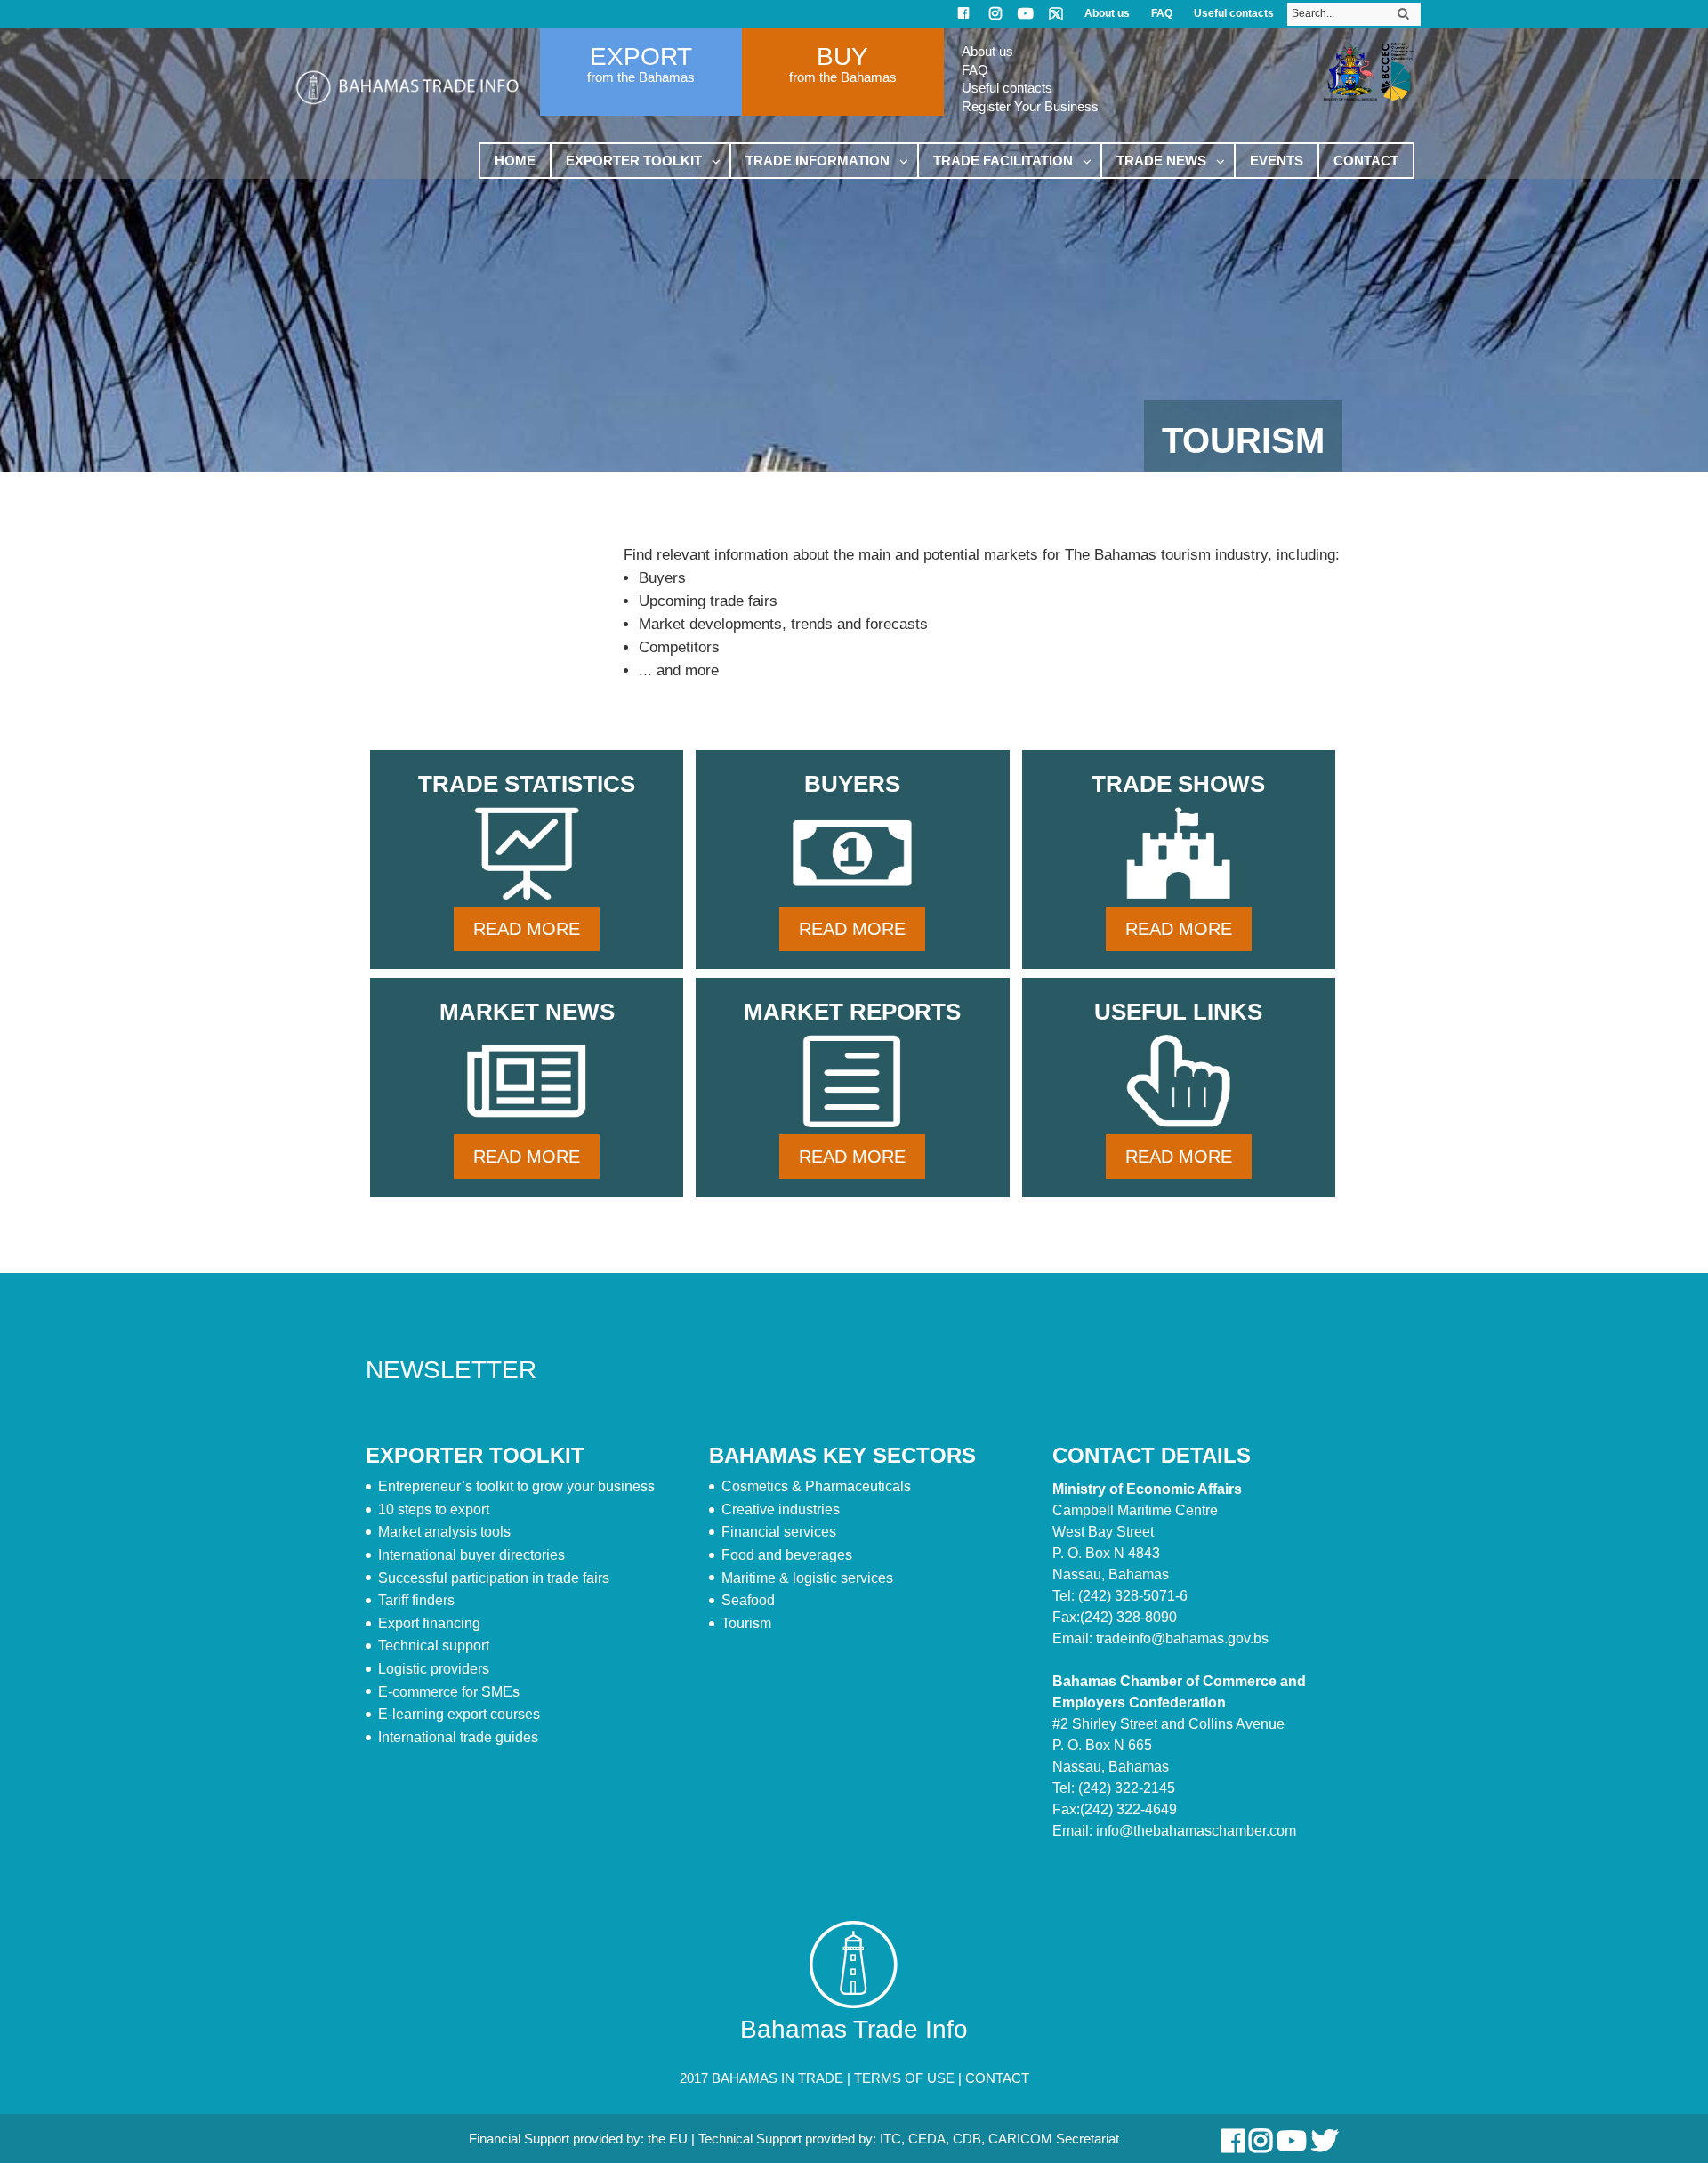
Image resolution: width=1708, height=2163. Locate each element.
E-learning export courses (459, 1714)
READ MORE (527, 929)
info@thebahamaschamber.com (1196, 1831)
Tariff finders (416, 1600)
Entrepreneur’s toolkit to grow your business (516, 1486)
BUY (842, 56)
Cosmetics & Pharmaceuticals (816, 1486)
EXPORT (641, 56)
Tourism (746, 1623)
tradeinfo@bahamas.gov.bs (1182, 1638)
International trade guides (458, 1737)
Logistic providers (434, 1669)
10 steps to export (434, 1509)
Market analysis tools (444, 1532)
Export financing (429, 1623)
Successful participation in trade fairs (494, 1578)
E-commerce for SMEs (449, 1692)
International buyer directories (471, 1555)
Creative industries (781, 1509)
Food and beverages (787, 1555)
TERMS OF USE (904, 2078)
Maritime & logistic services (807, 1578)
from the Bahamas (641, 77)
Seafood (748, 1600)
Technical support (434, 1646)
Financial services (779, 1532)
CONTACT (997, 2078)
